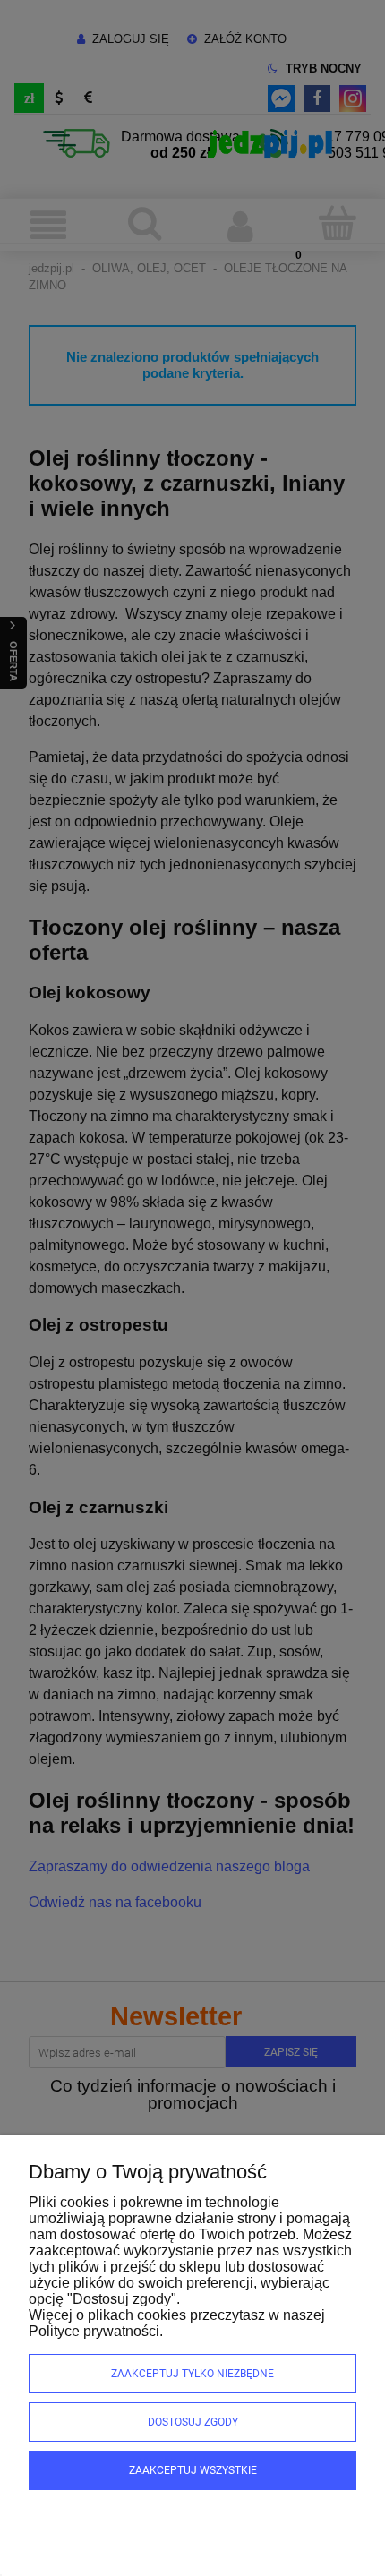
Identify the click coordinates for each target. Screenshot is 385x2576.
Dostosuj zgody (193, 2422)
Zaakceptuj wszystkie (193, 2470)
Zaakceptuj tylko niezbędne (192, 2374)
